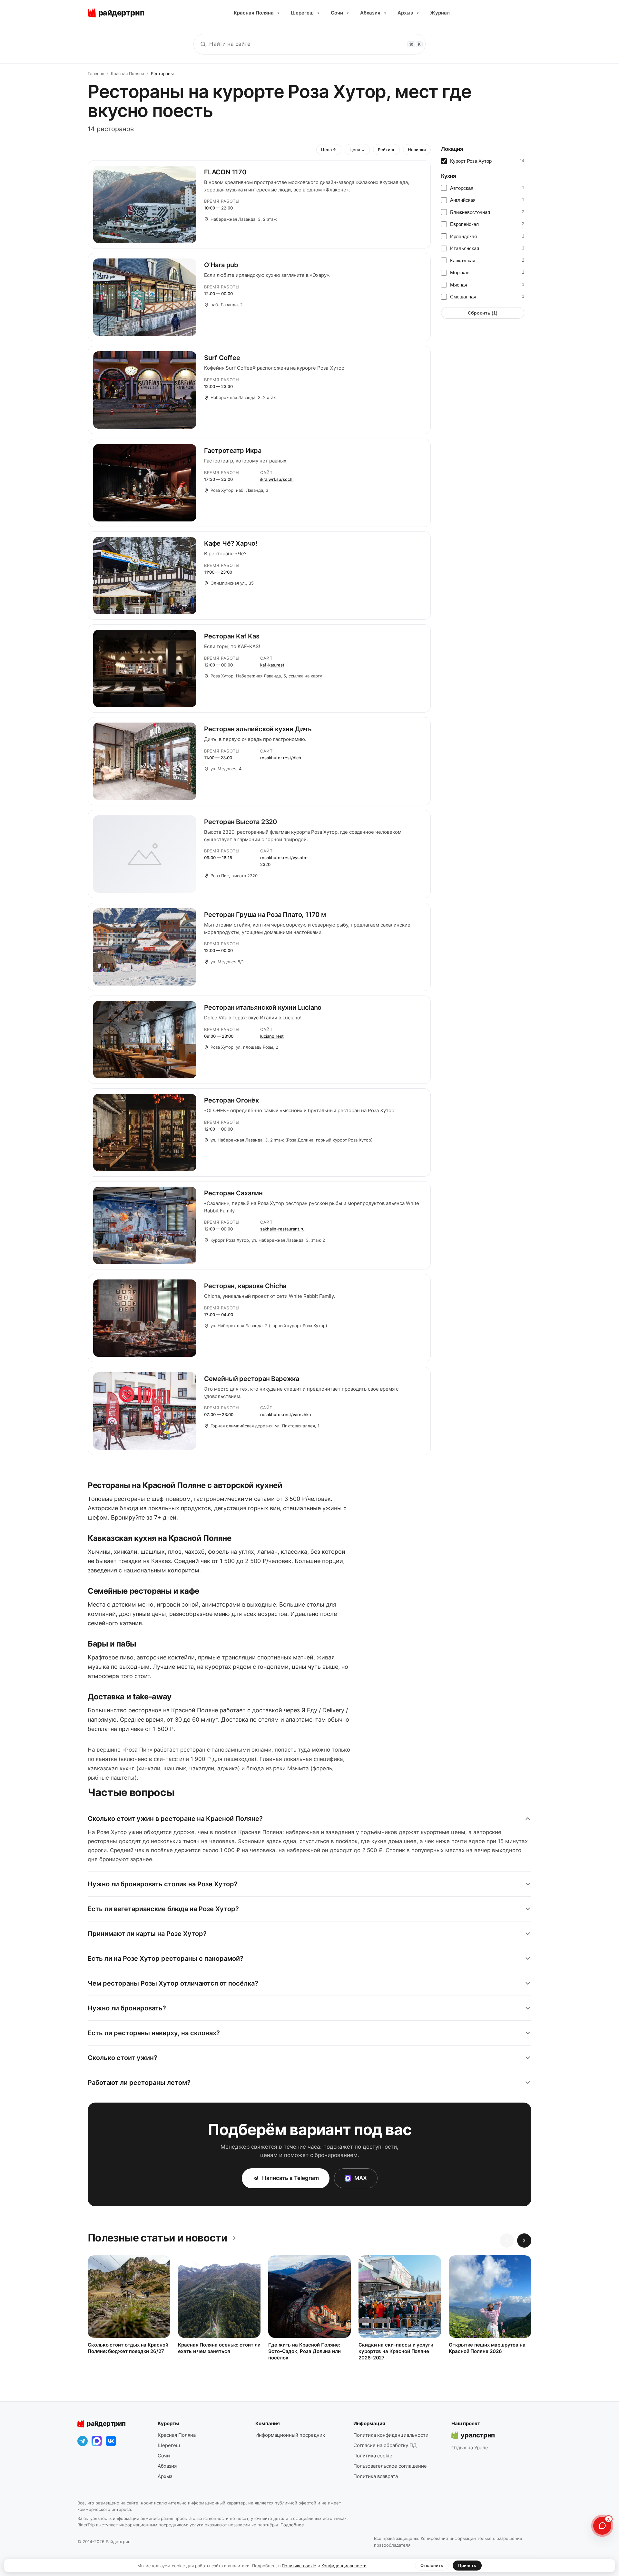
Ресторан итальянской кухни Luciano (263, 1007)
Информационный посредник (290, 2435)
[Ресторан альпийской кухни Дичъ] (145, 761)
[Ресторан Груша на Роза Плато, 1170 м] (145, 947)
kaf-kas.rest (272, 665)
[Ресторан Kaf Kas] (145, 668)
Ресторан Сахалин (233, 1193)
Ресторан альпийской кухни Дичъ (258, 729)
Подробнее (292, 2525)
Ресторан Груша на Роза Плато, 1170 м (265, 915)
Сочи (340, 13)
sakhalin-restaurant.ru (282, 1229)
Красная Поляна (256, 13)
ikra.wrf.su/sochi (277, 479)
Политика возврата (376, 2476)
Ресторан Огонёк (231, 1100)
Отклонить (432, 2565)
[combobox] (309, 44)
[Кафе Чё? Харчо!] (145, 576)
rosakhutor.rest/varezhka (285, 1414)
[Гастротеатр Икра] (145, 483)
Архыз (408, 13)
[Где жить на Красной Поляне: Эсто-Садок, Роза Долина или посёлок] (309, 2297)
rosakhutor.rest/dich (281, 758)
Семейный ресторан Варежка (252, 1379)
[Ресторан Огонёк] (145, 1132)
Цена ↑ (329, 150)
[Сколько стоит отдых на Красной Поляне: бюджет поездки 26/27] (129, 2297)
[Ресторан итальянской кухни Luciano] (145, 1040)
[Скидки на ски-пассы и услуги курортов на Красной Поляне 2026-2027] (400, 2297)
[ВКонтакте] (111, 2441)
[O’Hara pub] (145, 297)
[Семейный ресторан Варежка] (145, 1411)
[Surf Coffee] (145, 390)
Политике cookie (299, 2566)
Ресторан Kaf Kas (232, 636)
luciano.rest (272, 1036)
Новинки (417, 150)
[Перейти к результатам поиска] (203, 44)
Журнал (440, 13)
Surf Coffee (222, 358)
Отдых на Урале (470, 2448)
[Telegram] (83, 2441)
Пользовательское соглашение (390, 2466)
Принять (467, 2565)
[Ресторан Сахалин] (145, 1225)
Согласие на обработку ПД (385, 2445)
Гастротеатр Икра (233, 451)
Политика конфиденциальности (391, 2435)
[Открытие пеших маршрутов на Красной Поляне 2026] (490, 2297)
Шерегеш (305, 13)
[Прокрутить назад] (507, 2241)
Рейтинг (386, 150)
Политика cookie (373, 2456)
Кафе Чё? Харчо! (231, 543)
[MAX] (97, 2441)
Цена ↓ (357, 150)
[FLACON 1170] (145, 204)
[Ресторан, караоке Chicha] (145, 1318)
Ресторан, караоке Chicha (245, 1286)
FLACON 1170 (225, 172)
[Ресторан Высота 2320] (145, 854)
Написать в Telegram (290, 2178)
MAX (361, 2178)
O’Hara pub (221, 265)
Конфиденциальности (344, 2566)
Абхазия (373, 13)
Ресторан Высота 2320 (241, 822)
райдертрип (106, 2424)
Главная (96, 73)
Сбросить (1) (483, 313)
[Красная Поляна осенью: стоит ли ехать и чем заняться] (219, 2297)
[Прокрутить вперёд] (524, 2241)
